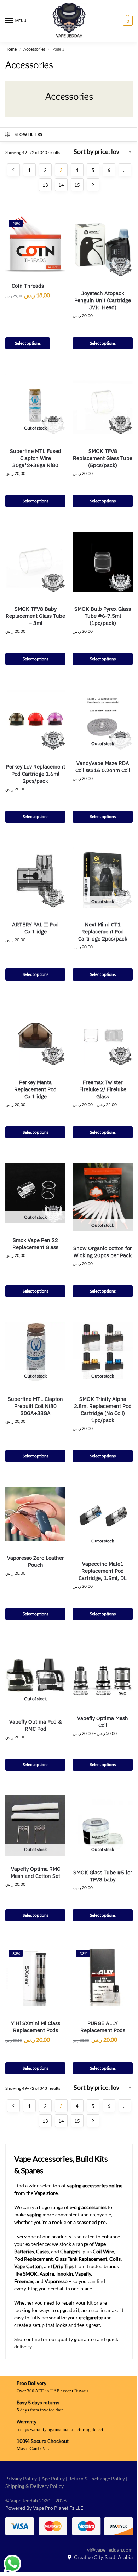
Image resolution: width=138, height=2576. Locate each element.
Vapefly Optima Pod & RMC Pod (35, 1725)
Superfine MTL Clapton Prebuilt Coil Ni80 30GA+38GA (35, 1406)
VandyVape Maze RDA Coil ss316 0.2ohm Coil (103, 767)
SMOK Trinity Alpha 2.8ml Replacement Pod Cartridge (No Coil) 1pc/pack (103, 1410)
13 (45, 185)
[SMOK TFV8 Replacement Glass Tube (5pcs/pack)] (103, 404)
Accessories (34, 49)
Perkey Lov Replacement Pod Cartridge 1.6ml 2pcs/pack (36, 774)
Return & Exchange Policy (97, 2479)
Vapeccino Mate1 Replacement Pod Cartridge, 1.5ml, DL (103, 1571)
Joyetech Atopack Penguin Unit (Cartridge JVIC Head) (103, 300)
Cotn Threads (28, 286)
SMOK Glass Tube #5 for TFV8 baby (103, 1876)
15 (77, 185)
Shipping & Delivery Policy (34, 2486)
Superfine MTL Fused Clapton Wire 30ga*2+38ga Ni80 (36, 458)
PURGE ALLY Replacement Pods (103, 2027)
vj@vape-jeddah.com (110, 2550)
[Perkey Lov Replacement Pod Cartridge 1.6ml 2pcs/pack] (35, 720)
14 (61, 185)
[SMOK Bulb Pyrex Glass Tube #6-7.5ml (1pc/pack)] (103, 562)
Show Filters (28, 134)
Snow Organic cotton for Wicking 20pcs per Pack (103, 1252)
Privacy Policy (21, 2479)
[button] (127, 21)
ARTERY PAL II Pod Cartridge (35, 928)
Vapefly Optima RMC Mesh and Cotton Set (35, 1872)
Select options (28, 343)
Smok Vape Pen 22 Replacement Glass (35, 1244)
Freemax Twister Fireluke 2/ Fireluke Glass (103, 1089)
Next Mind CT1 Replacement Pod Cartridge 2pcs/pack (103, 931)
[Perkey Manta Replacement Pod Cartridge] (35, 1035)
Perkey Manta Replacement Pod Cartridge (35, 1089)
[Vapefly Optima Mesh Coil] (103, 1675)
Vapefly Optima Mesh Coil (103, 1722)
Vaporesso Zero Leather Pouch (36, 1561)
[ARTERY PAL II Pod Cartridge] (35, 878)
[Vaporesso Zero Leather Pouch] (35, 1514)
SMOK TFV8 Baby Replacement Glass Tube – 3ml (35, 616)
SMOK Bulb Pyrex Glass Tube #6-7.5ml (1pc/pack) (103, 616)
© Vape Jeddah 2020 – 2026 (36, 2500)
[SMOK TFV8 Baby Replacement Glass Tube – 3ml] (35, 562)
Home (11, 49)
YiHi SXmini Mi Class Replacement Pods (36, 2027)
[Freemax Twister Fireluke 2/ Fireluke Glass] (103, 1035)
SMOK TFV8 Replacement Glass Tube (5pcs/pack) (103, 458)
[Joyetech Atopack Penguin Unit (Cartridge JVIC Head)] (103, 246)
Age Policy (53, 2479)
